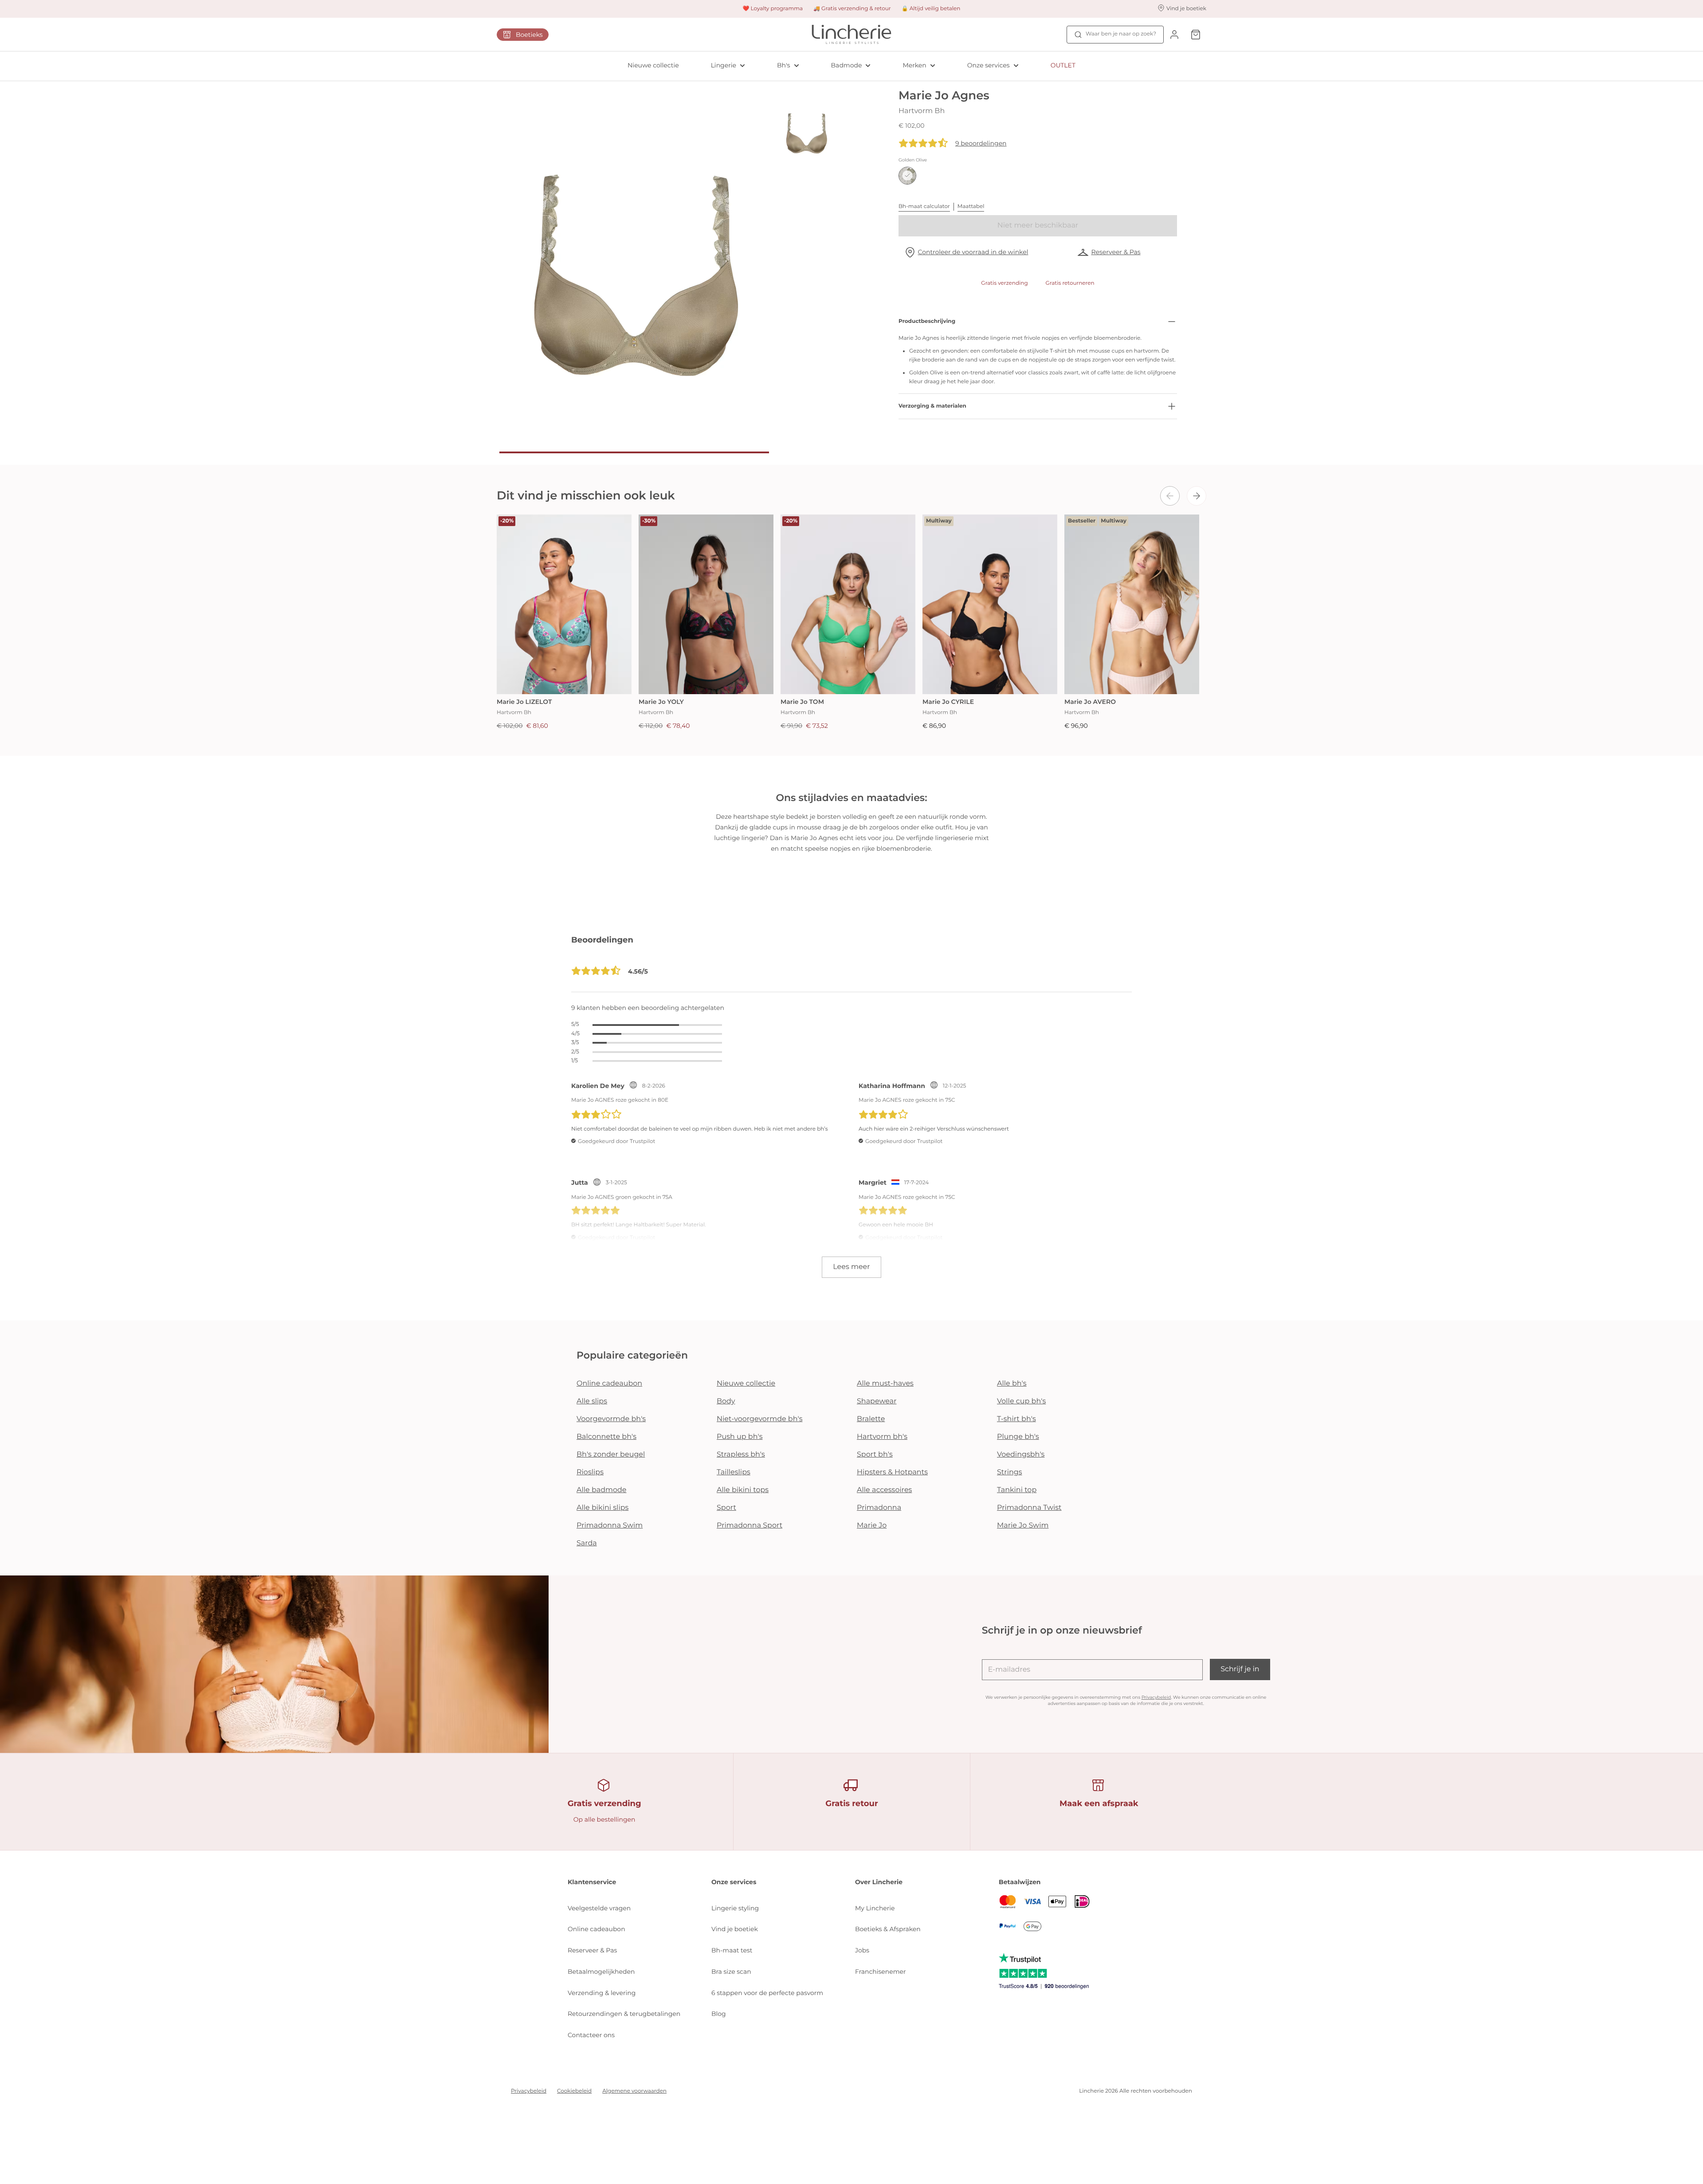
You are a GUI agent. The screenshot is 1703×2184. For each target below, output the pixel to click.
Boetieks (529, 35)
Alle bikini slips (602, 1508)
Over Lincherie (879, 1882)
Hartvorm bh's (882, 1437)
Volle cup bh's (1021, 1401)
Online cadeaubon (609, 1384)
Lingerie (724, 65)
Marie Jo (872, 1526)
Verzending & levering (602, 1993)
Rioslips (590, 1472)
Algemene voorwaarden (634, 2091)
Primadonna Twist (1029, 1508)
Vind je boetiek (735, 1929)
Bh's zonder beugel (611, 1455)
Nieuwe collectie (653, 65)
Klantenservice (592, 1882)
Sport (726, 1508)
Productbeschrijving (927, 321)
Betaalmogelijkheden (601, 1972)
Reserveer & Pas (1116, 252)
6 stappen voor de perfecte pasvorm (767, 1993)
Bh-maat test (732, 1950)
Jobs (862, 1950)
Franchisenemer (881, 1972)
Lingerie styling (735, 1908)
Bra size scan (731, 1972)
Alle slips (592, 1401)
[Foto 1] (634, 452)
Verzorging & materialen (932, 406)
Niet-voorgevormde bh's (760, 1419)
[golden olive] (907, 176)
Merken (914, 65)
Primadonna (879, 1508)
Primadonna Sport (749, 1526)
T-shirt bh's (1016, 1419)
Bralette (871, 1419)
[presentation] (1170, 496)
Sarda (587, 1543)
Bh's (784, 65)
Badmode (847, 65)
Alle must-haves (885, 1384)
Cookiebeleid (574, 2091)
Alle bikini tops (743, 1490)
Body (726, 1401)
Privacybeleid (1156, 1697)
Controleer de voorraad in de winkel (973, 252)
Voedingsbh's (1021, 1455)
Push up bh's (740, 1437)
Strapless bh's (741, 1455)
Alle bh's (1012, 1384)
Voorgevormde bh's (611, 1419)
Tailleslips (734, 1472)
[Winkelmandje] (1196, 34)
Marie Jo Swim (1023, 1526)
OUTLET (1063, 65)
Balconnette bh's (606, 1437)
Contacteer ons (591, 2035)
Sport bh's (875, 1455)
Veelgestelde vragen (599, 1908)
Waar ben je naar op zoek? (1121, 34)
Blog (719, 2014)
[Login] (1174, 34)
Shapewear (877, 1401)
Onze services (989, 65)
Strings (1010, 1472)
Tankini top (1017, 1490)
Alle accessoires (884, 1490)
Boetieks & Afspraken (888, 1929)
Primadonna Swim (610, 1526)
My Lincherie (875, 1908)
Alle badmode (602, 1490)
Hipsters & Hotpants (892, 1472)
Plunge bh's (1018, 1437)
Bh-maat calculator (924, 206)
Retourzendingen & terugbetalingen (624, 2014)
